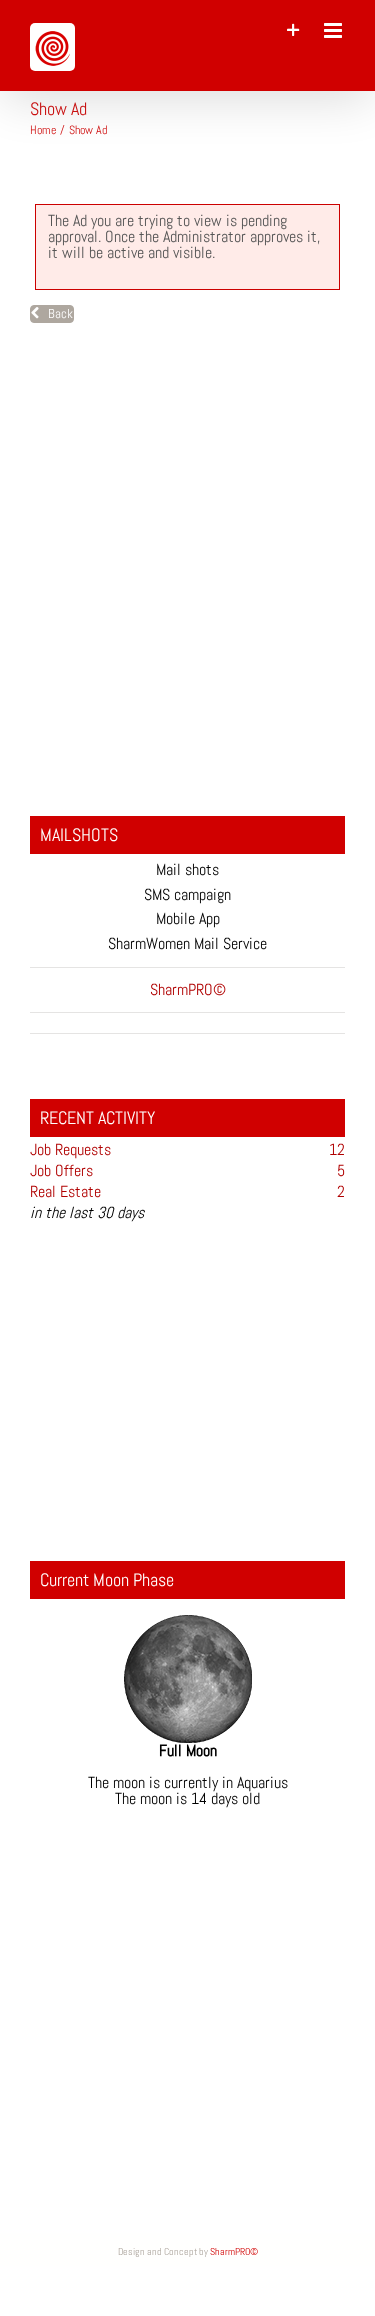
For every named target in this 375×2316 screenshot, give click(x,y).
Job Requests (70, 1149)
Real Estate (65, 1191)
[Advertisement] (187, 572)
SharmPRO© (234, 2251)
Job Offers (61, 1170)
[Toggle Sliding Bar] (293, 30)
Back (56, 313)
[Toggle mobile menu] (334, 30)
